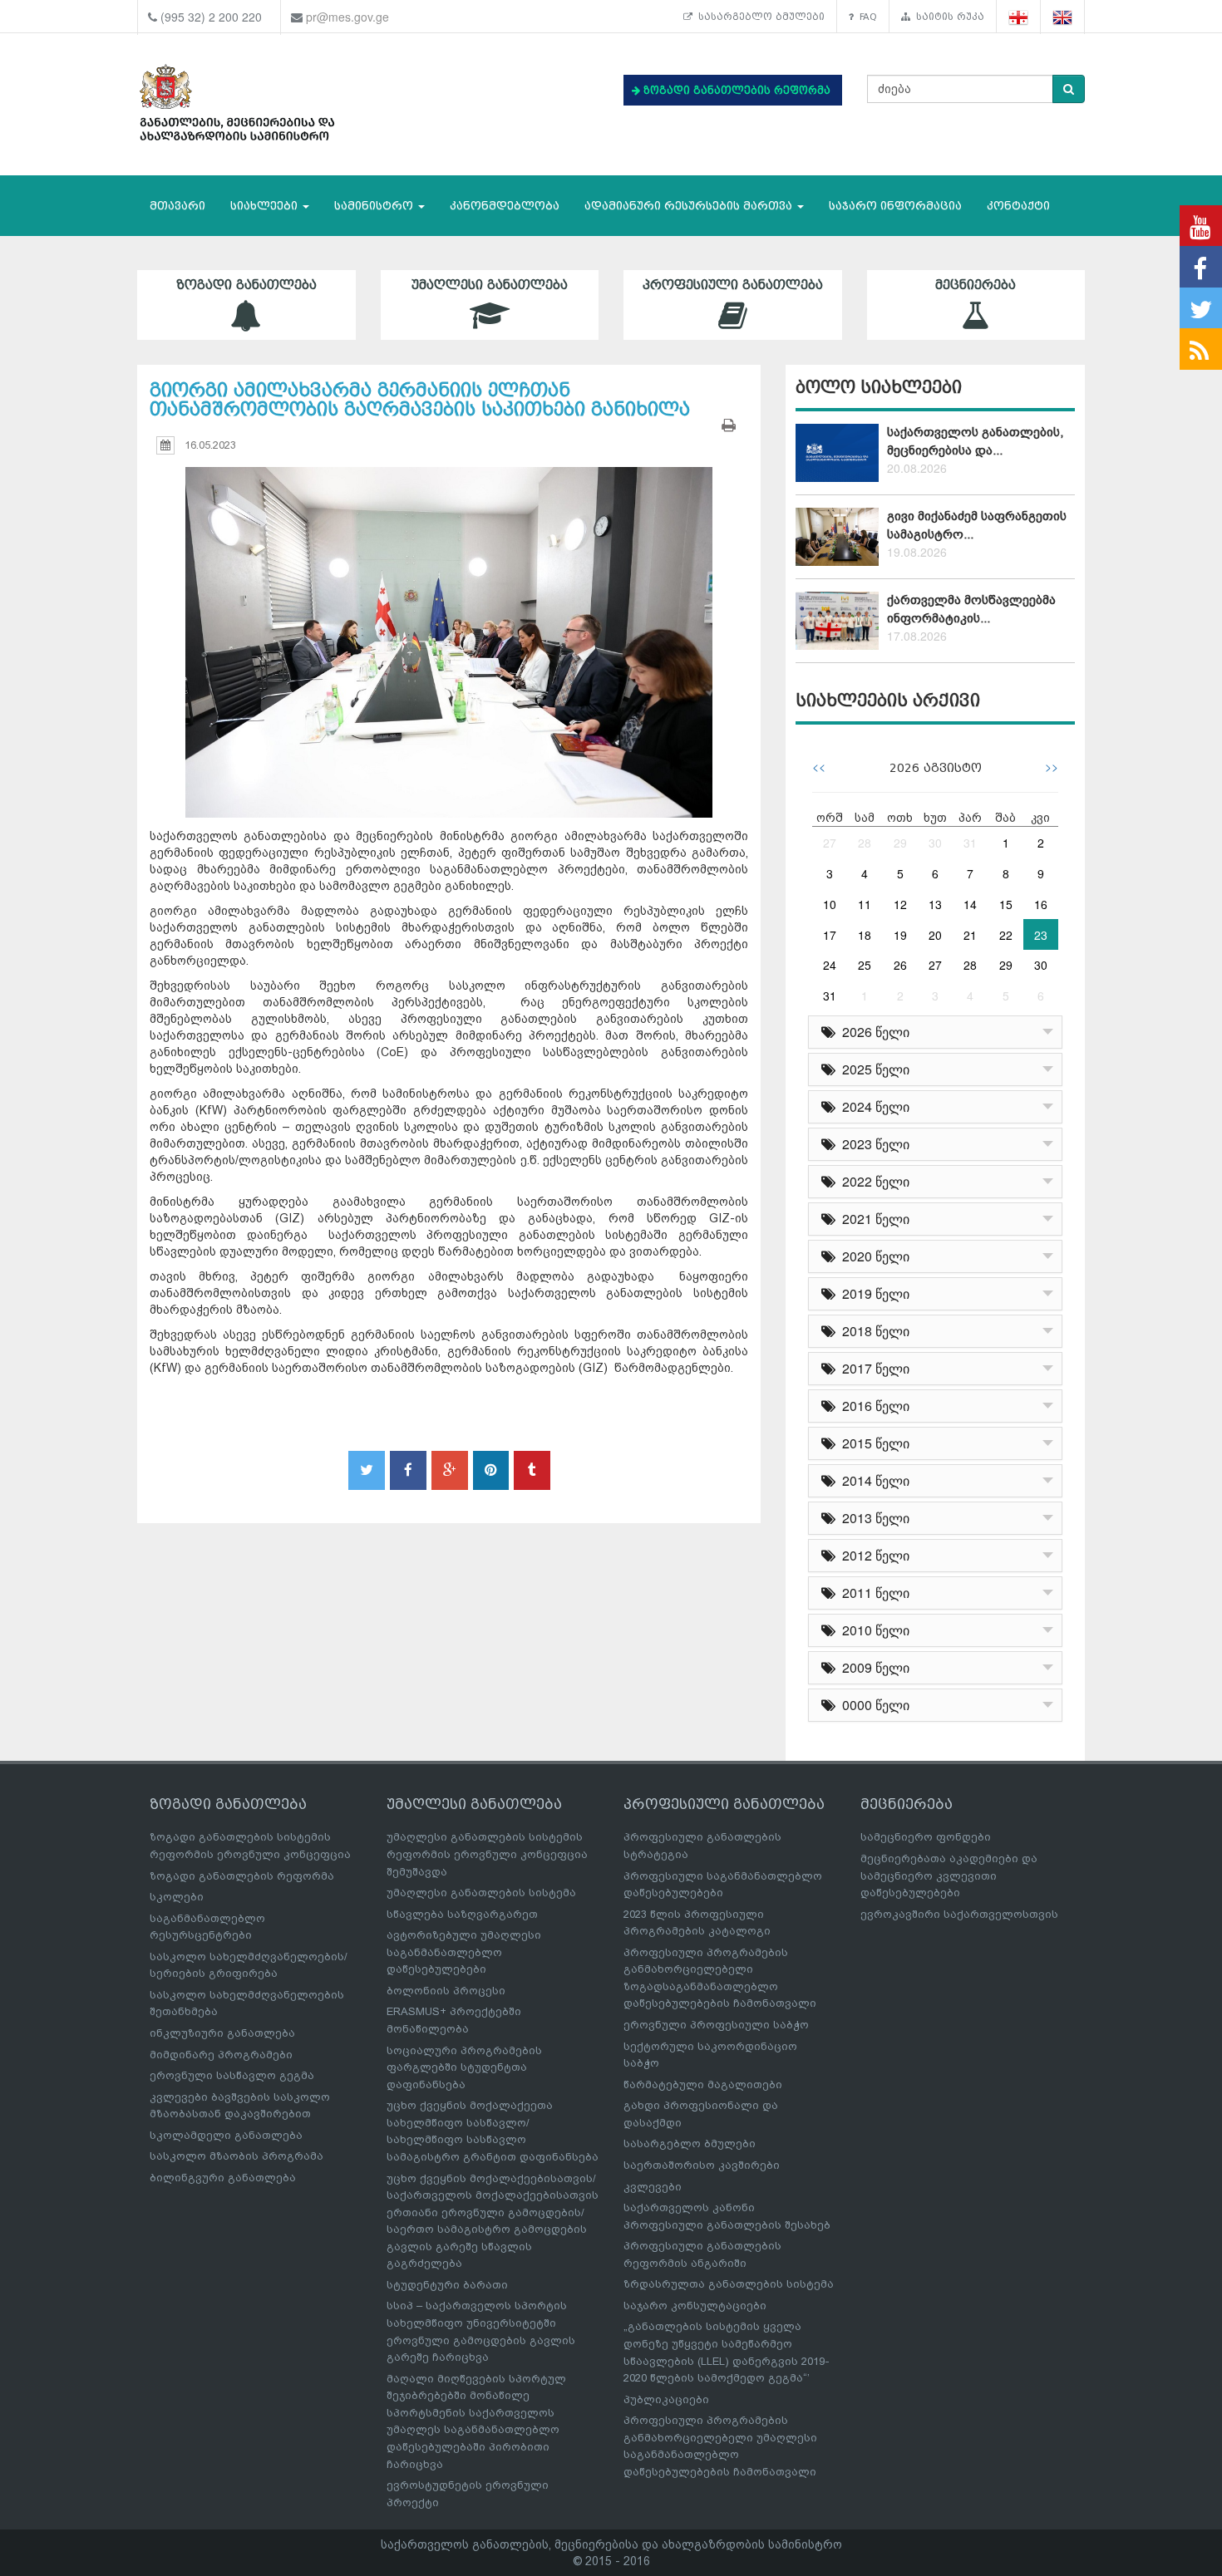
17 (830, 935)
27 (830, 843)
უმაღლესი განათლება (490, 285)
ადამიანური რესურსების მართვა (690, 206)
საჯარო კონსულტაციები (695, 2306)
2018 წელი (872, 1331)
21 (970, 935)
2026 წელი (872, 1032)
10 (830, 904)
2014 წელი (872, 1480)
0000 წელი (872, 1705)
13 (935, 904)
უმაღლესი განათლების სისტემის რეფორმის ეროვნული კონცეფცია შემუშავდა (487, 1854)
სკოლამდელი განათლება (226, 2135)
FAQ (865, 17)
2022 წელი (872, 1181)
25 (865, 965)
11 (865, 904)
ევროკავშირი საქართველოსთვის (959, 1914)
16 (1041, 904)
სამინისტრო (375, 206)
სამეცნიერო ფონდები (926, 1837)
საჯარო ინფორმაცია (895, 206)
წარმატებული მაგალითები (703, 2084)
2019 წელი (872, 1293)
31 (970, 843)
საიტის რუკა (947, 17)
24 (830, 965)
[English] (1063, 17)
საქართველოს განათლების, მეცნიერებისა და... (975, 441)
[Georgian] (1019, 17)
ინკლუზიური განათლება (222, 2033)
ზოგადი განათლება (246, 285)
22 (1006, 935)
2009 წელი (872, 1667)
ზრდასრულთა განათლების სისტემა (729, 2284)
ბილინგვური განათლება (223, 2178)
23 (1041, 935)
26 (900, 965)
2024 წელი (872, 1106)
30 (935, 843)
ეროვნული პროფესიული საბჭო (716, 2025)
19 (900, 935)
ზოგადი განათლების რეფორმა (242, 1876)
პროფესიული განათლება (733, 285)
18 (865, 935)
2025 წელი (872, 1069)
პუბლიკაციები (666, 2399)
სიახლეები (266, 206)
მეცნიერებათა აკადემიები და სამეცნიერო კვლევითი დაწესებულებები (949, 1875)
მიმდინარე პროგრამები (221, 2055)
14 (970, 904)
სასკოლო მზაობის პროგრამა (237, 2156)
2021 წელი (872, 1219)
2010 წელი (872, 1630)
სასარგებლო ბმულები (759, 17)
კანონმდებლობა (505, 206)
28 (865, 843)
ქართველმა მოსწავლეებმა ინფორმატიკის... (971, 609)
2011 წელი (872, 1593)
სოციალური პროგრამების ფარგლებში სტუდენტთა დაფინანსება (464, 2067)
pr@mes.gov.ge (347, 17)
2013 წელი (872, 1518)
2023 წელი (872, 1144)
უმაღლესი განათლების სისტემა (481, 1893)
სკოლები (177, 1897)
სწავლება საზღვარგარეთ (462, 1914)
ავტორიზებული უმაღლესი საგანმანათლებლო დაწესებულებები (464, 1952)
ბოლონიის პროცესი (446, 1991)
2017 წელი (872, 1368)
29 (900, 843)
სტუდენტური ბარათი (447, 2285)
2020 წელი (872, 1256)
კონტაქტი (1018, 206)
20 (935, 935)
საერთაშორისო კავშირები (702, 2165)
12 (900, 904)
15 (1006, 904)
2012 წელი (872, 1555)
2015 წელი (872, 1443)
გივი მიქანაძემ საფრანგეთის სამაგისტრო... (977, 525)
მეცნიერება (976, 285)
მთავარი (177, 206)
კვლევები (653, 2187)
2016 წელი (872, 1406)
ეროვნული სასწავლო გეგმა (232, 2075)
